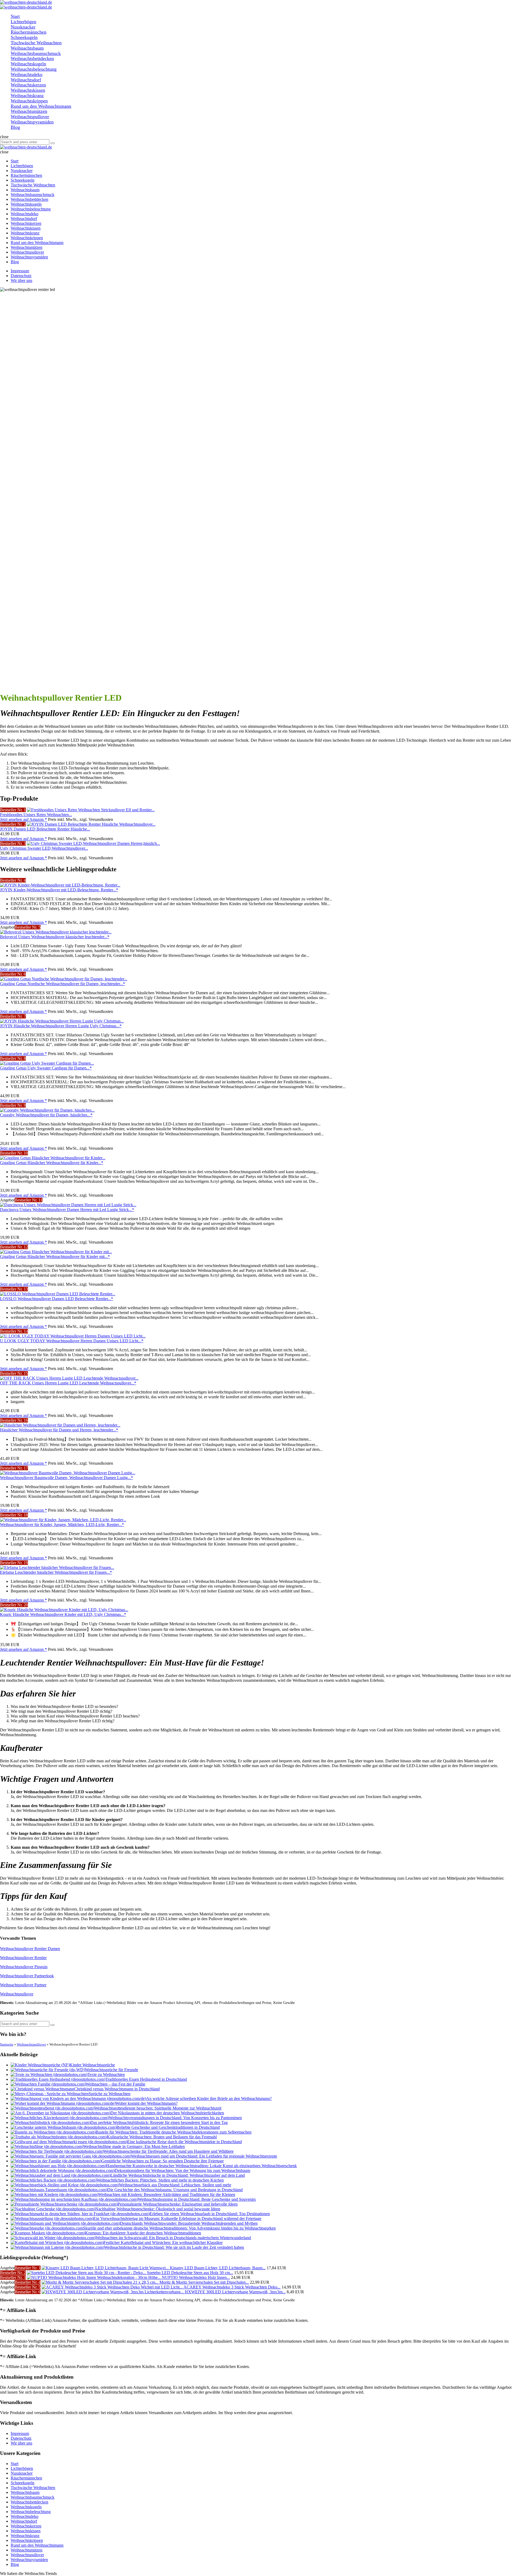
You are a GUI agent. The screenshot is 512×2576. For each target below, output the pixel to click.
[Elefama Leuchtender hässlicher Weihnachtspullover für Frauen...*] (57, 1567)
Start (15, 2464)
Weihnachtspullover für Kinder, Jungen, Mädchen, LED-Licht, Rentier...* (62, 1525)
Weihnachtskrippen (27, 2540)
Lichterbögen (22, 2468)
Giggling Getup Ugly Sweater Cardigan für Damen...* (46, 1068)
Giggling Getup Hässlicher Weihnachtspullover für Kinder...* (52, 1163)
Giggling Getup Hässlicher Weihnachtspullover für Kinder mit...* (55, 1257)
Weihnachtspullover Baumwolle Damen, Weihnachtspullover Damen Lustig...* (67, 1478)
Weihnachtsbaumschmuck (33, 2497)
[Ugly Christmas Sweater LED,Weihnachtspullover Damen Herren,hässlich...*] (93, 843)
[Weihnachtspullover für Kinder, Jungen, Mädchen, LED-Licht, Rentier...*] (63, 1520)
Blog (15, 2564)
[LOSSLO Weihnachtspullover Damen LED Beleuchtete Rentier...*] (58, 1294)
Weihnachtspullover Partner (23, 1985)
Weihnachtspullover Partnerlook (27, 1976)
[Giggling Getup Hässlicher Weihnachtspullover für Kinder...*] (53, 1158)
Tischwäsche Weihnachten (33, 2488)
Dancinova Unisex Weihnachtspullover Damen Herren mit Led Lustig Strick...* (67, 1210)
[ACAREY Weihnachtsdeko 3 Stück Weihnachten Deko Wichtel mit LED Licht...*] (113, 2287)
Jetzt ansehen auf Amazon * (23, 819)
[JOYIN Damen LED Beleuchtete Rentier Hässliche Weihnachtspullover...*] (91, 824)
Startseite (7, 2044)
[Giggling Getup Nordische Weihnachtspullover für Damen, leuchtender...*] (64, 979)
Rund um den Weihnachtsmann (37, 2545)
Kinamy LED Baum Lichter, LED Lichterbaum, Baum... (218, 2268)
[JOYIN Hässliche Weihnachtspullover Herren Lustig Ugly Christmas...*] (62, 1021)
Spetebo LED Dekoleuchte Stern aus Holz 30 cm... (190, 2273)
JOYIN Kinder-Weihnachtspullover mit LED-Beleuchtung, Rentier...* (59, 890)
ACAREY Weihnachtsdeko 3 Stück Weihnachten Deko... (232, 2287)
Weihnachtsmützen (27, 2550)
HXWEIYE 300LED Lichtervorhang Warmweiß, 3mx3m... (235, 2292)
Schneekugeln (23, 2483)
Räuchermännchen (26, 2478)
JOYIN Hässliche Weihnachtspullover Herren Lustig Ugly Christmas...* (61, 1026)
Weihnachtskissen (26, 2531)
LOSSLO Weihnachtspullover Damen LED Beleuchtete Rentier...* (57, 1299)
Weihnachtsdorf (24, 2521)
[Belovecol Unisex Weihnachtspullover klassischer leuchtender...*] (56, 932)
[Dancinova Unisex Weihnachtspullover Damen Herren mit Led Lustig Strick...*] (68, 1205)
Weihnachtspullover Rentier (23, 1958)
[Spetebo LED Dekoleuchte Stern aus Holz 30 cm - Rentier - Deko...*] (87, 2273)
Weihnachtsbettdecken (29, 2502)
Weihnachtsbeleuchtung (31, 2512)
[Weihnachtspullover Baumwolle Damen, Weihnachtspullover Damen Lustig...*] (68, 1473)
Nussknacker (22, 2473)
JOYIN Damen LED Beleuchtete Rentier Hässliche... (45, 829)
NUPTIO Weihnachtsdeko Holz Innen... (196, 2277)
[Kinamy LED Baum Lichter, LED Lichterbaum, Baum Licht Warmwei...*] (106, 2268)
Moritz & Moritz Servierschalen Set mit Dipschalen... (204, 2282)
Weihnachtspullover (17, 1994)
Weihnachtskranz (25, 2536)
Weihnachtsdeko (25, 2516)
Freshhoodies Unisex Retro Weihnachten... (36, 815)
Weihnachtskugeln (26, 2507)
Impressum (20, 271)
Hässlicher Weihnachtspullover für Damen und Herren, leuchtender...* (59, 1430)
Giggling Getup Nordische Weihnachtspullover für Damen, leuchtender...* (63, 984)
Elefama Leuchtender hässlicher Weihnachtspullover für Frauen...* (56, 1572)
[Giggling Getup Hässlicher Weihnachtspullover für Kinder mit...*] (56, 1252)
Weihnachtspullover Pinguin (24, 1967)
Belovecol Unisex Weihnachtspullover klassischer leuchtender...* (55, 937)
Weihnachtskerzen (26, 2526)
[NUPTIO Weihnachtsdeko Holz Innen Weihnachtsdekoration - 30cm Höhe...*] (94, 2277)
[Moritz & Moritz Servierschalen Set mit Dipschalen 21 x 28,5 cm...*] (101, 2282)
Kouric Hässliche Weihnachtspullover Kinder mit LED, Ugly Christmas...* (63, 1614)
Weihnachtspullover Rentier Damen (30, 1949)
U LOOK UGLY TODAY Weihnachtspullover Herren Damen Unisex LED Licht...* (72, 1341)
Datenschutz (21, 276)
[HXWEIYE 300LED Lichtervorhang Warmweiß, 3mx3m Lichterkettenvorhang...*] (113, 2292)
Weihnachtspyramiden (29, 2560)
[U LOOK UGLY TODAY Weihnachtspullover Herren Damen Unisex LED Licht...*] (73, 1336)
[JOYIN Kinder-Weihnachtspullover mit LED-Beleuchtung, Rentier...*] (60, 885)
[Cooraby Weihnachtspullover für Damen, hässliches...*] (47, 1110)
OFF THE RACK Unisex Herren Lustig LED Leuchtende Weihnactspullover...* (68, 1383)
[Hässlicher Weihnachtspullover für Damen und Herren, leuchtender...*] (60, 1425)
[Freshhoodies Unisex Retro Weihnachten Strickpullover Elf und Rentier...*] (91, 810)
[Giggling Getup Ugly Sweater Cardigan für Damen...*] (47, 1063)
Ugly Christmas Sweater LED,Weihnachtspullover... (44, 848)
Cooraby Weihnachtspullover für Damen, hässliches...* (46, 1115)
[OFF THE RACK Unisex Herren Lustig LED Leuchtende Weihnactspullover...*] (69, 1378)
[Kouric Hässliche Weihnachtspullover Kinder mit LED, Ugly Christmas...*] (64, 1610)
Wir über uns (21, 280)
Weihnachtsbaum (25, 2492)
